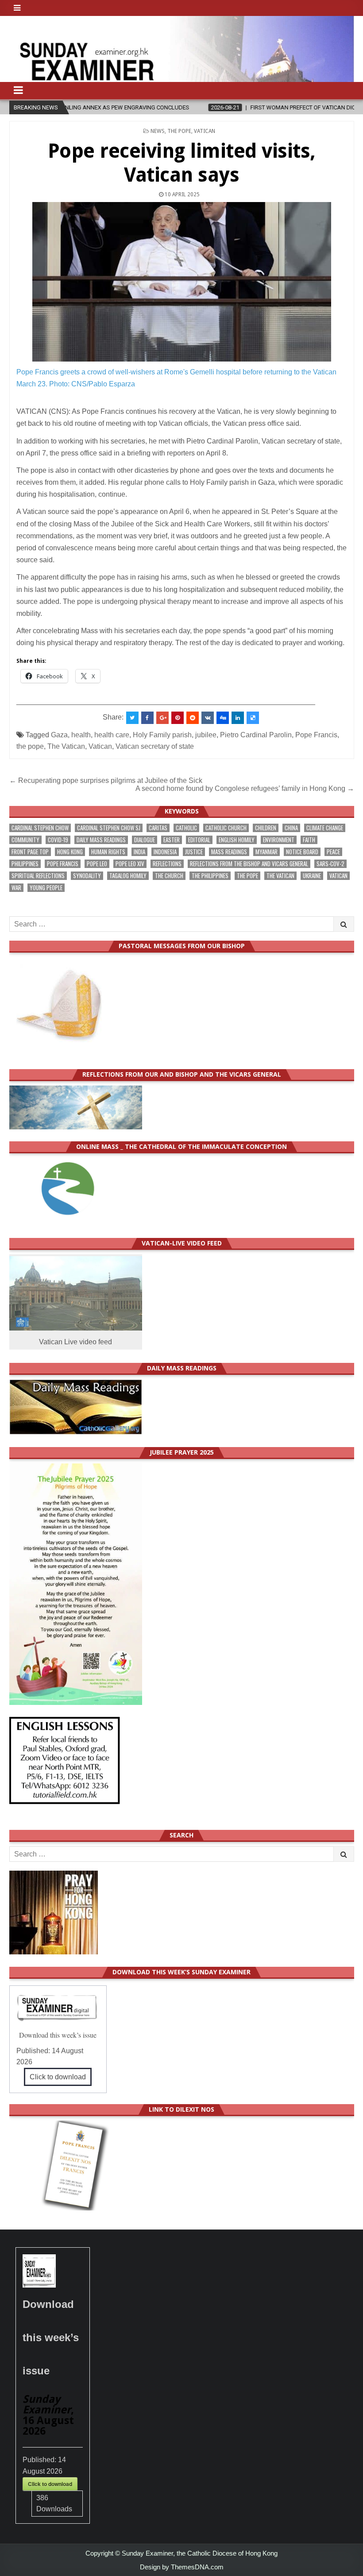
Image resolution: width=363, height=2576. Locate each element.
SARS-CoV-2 (330, 864)
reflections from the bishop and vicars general (249, 864)
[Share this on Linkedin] (238, 718)
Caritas (158, 828)
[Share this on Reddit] (193, 718)
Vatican (205, 131)
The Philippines (210, 876)
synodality (87, 876)
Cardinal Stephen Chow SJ (109, 828)
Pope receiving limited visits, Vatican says (182, 163)
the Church (169, 876)
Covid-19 (58, 840)
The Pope (179, 131)
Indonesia (165, 852)
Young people (46, 888)
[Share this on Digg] (223, 718)
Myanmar (266, 852)
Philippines (25, 864)
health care (112, 735)
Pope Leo (97, 864)
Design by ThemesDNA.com (182, 2567)
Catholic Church (226, 828)
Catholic (186, 828)
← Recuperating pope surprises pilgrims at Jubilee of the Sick (106, 780)
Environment (279, 840)
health (81, 735)
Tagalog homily (128, 876)
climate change (325, 828)
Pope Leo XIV (130, 864)
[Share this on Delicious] (253, 718)
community (25, 840)
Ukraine (312, 876)
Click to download (58, 2077)
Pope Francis (316, 735)
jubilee (206, 735)
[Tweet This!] (132, 718)
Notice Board (302, 852)
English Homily (237, 840)
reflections (167, 864)
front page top (30, 852)
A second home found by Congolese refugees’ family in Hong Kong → (245, 788)
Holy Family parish (162, 735)
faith (309, 840)
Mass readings (229, 852)
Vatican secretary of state (155, 746)
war (16, 888)
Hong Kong (70, 852)
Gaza (59, 735)
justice (194, 852)
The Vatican (66, 746)
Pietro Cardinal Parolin (256, 735)
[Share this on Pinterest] (178, 718)
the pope (30, 746)
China (291, 828)
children (266, 828)
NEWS (158, 131)
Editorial (199, 840)
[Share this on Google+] (162, 718)
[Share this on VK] (208, 718)
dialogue (145, 840)
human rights (108, 852)
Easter (172, 840)
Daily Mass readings (101, 840)
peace (333, 852)
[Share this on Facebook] (147, 718)
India (139, 852)
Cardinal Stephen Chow (40, 828)
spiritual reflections (38, 876)
